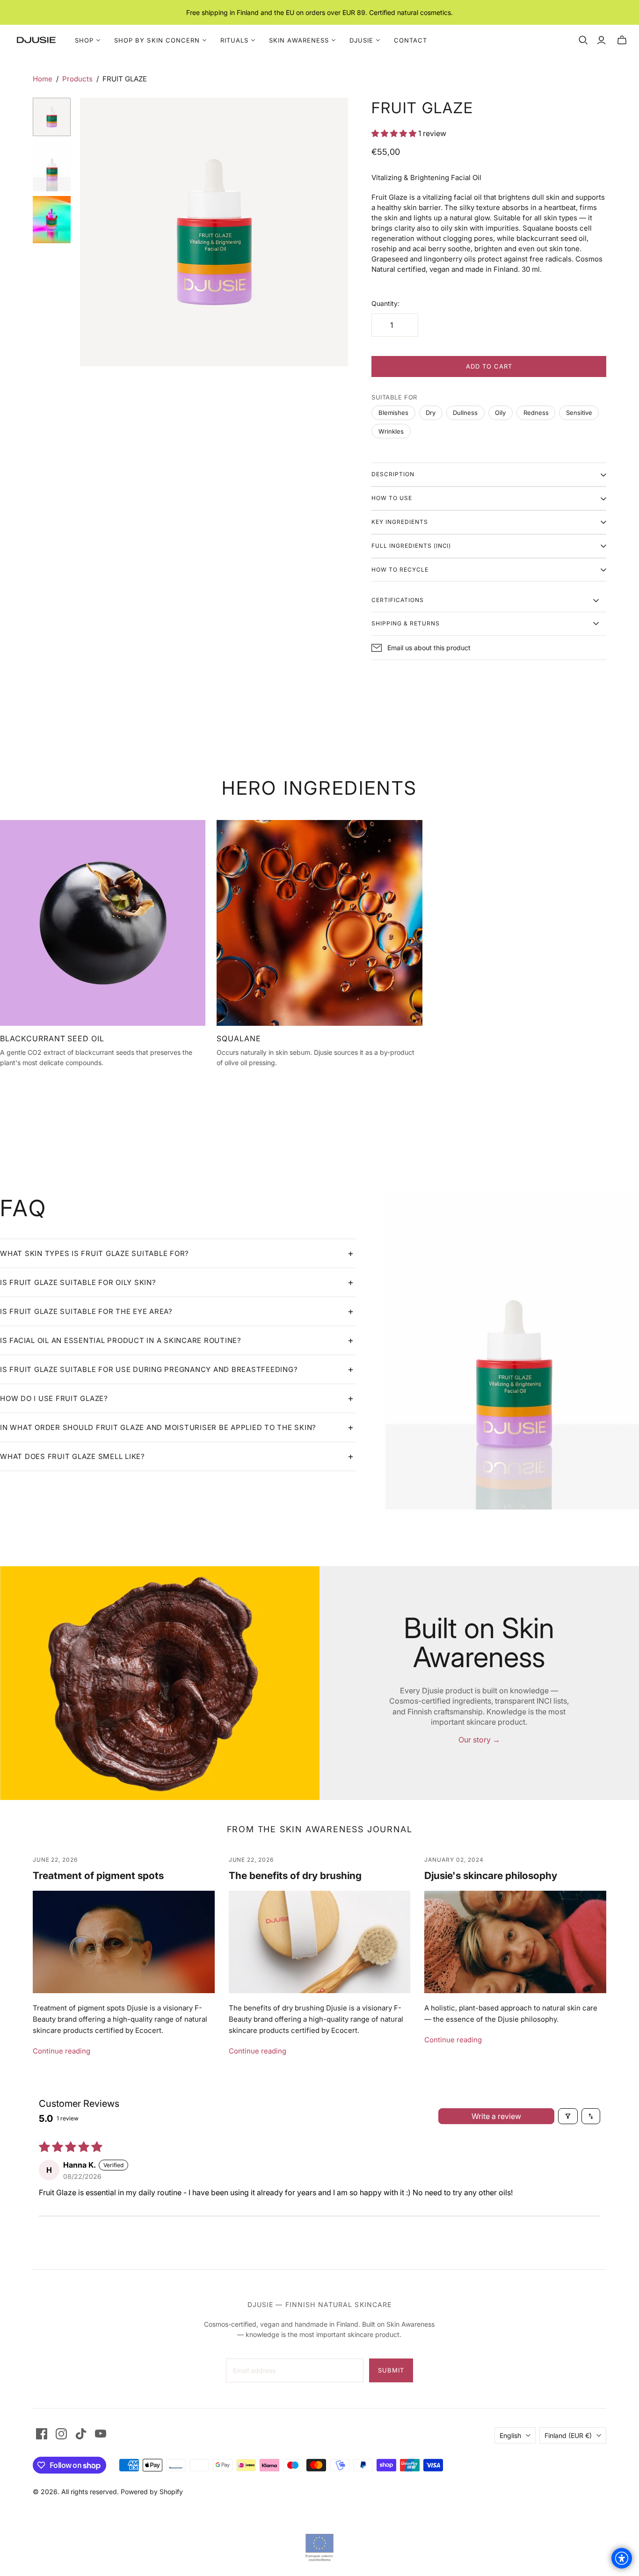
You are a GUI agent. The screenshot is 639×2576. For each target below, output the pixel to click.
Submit (391, 2370)
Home (43, 79)
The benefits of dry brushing (295, 1876)
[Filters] (568, 2116)
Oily (500, 413)
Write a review (496, 2116)
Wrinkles (391, 431)
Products (77, 79)
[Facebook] (42, 2434)
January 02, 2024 (454, 1860)
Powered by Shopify (152, 2492)
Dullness (465, 413)
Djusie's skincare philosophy (491, 1876)
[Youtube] (101, 2434)
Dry (431, 413)
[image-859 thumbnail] (52, 220)
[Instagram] (61, 2434)
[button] (395, 133)
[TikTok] (81, 2434)
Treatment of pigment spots (98, 1876)
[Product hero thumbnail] (52, 117)
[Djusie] (36, 40)
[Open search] (583, 40)
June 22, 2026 (55, 1860)
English (510, 2435)
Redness (536, 413)
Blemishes (393, 413)
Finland (568, 2435)
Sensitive (579, 413)
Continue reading (62, 2051)
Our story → (479, 1740)
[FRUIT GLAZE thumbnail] (52, 166)
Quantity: (385, 303)
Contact (410, 40)
